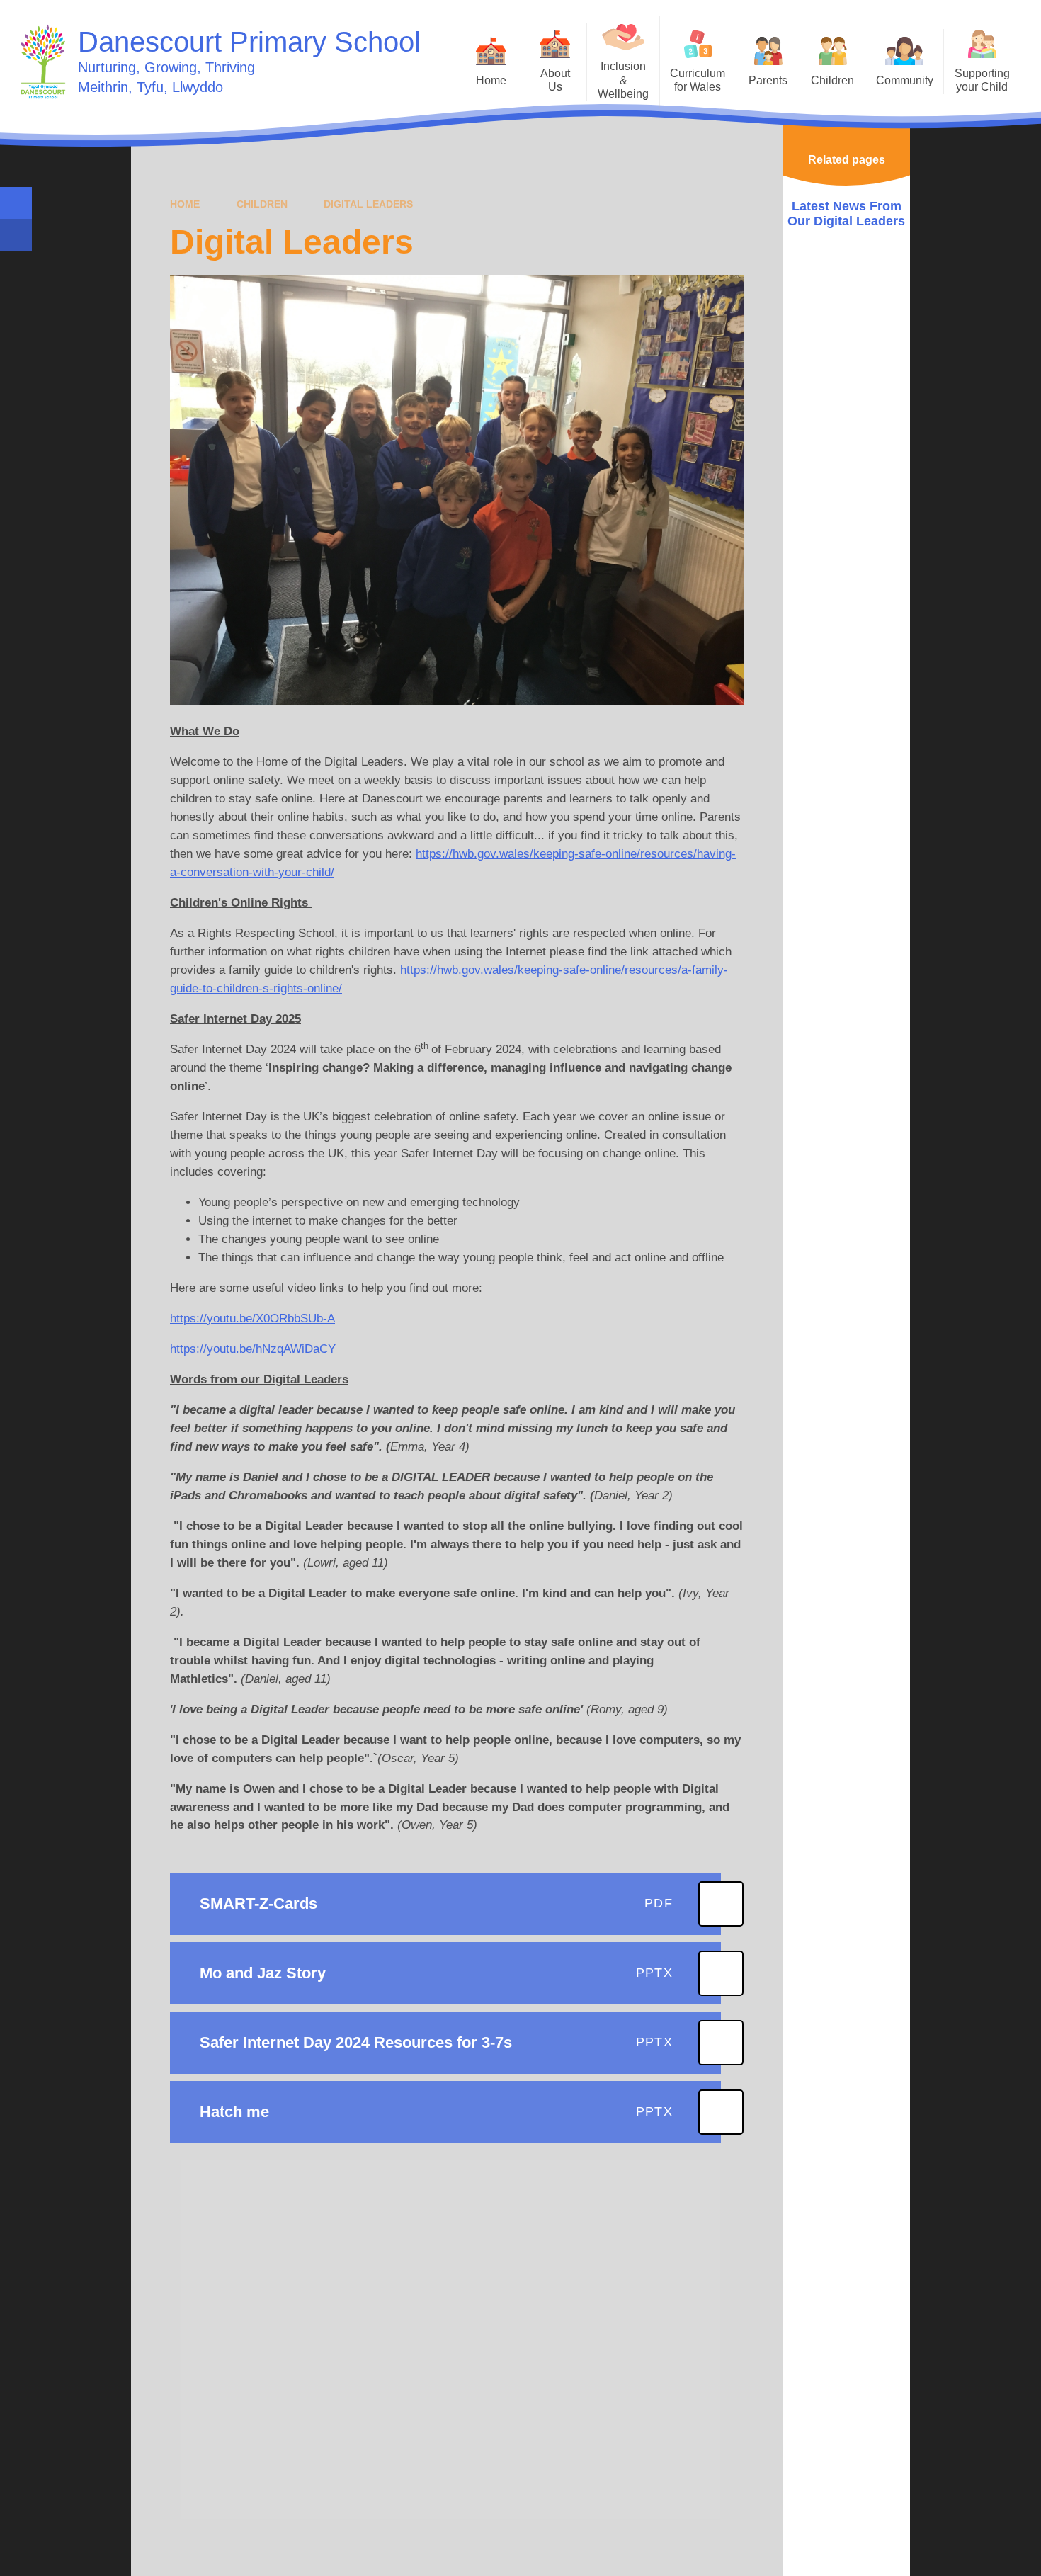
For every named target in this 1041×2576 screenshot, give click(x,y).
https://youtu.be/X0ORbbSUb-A (252, 1318)
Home (185, 204)
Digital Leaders (368, 204)
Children (262, 204)
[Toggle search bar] (16, 203)
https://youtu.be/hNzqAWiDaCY (253, 1349)
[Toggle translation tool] (16, 235)
